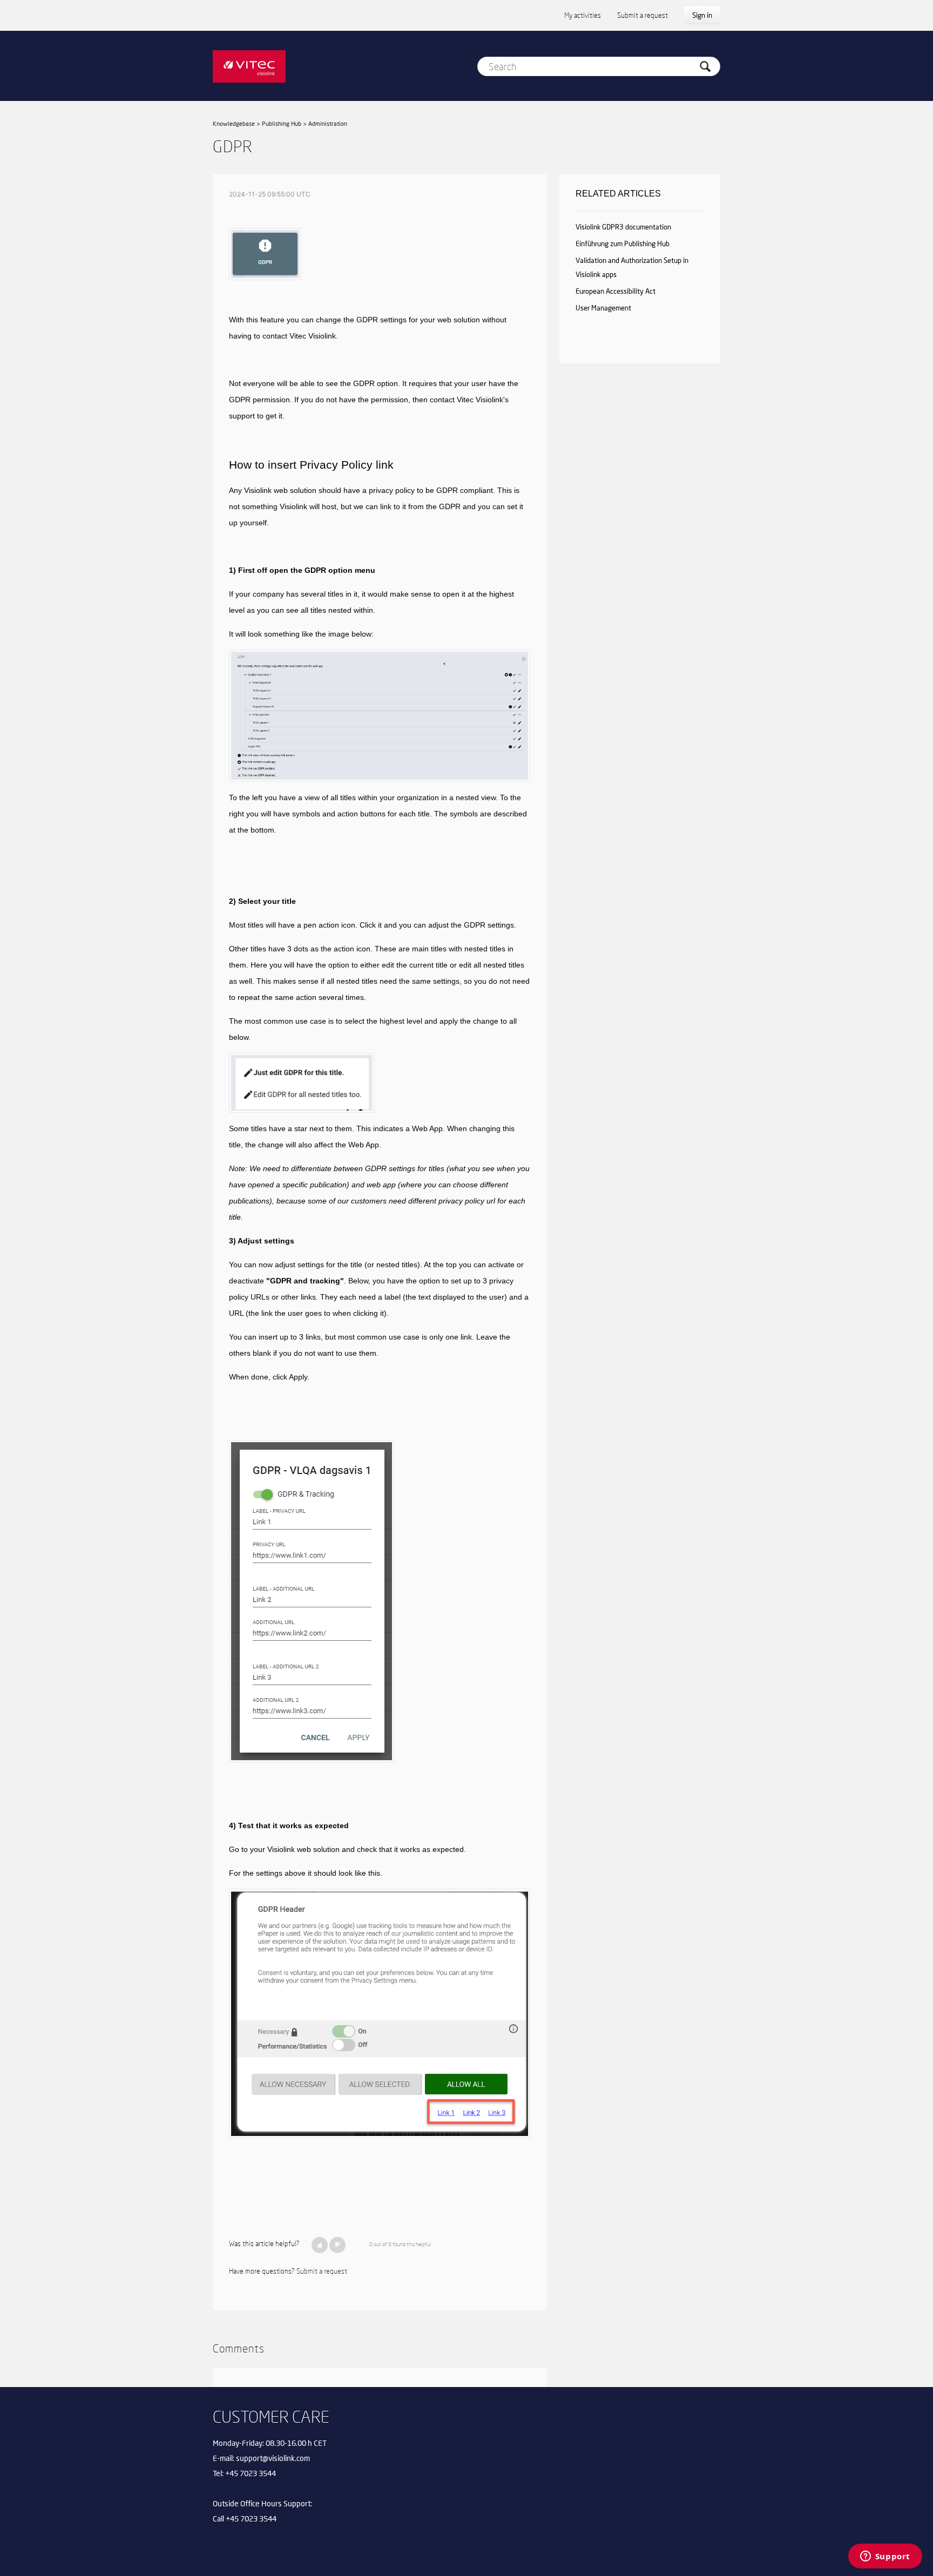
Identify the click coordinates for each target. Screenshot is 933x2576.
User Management (603, 308)
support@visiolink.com (273, 2458)
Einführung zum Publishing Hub (623, 244)
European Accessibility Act (616, 291)
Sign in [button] (702, 15)
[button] (320, 2245)
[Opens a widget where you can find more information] (885, 2557)
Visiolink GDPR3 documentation (623, 227)
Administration (328, 123)
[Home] (249, 66)
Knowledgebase (234, 123)
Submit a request (643, 15)
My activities (583, 15)
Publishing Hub (282, 123)
